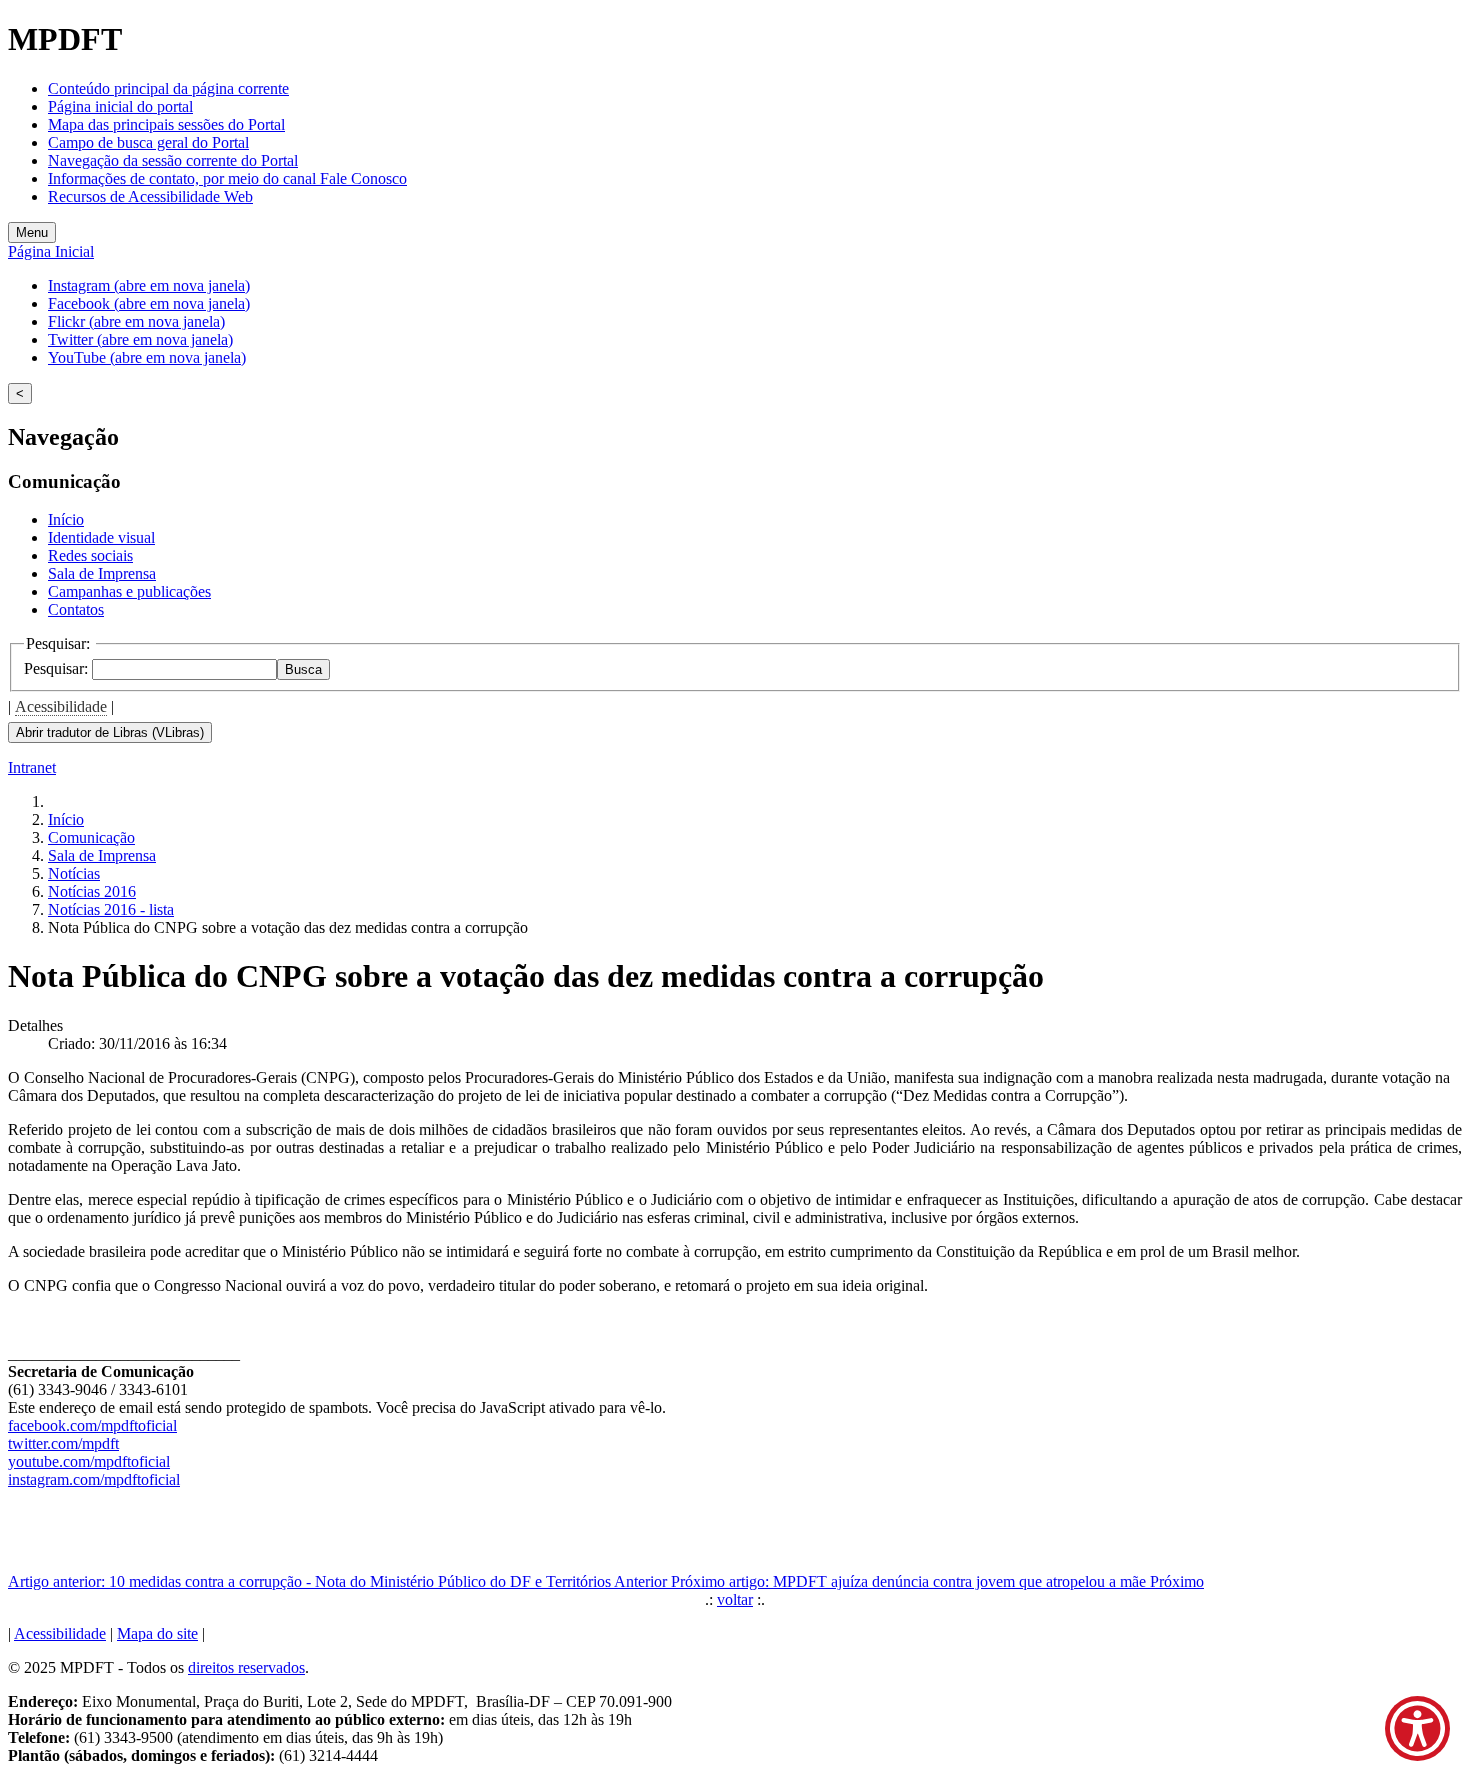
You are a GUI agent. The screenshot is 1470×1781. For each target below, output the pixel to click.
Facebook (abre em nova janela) (149, 303)
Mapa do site (157, 1633)
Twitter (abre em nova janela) (140, 339)
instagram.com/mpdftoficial (94, 1479)
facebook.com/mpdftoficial (92, 1425)
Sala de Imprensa (102, 573)
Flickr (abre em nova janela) (136, 321)
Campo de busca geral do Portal (148, 142)
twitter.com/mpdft (63, 1443)
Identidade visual (101, 537)
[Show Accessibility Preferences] (1417, 1728)
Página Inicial (51, 251)
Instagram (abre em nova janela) (149, 285)
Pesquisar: (58, 668)
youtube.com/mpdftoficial (89, 1461)
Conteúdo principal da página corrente (168, 88)
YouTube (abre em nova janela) (147, 357)
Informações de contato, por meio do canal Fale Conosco (227, 178)
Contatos (76, 609)
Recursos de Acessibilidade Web (150, 196)
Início (66, 519)
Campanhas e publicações (129, 591)
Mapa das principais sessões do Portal (166, 124)
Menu (32, 232)
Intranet (32, 767)
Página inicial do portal (120, 106)
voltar (735, 1599)
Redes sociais (90, 555)
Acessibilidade (61, 706)
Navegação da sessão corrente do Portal (173, 160)
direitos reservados (246, 1667)
